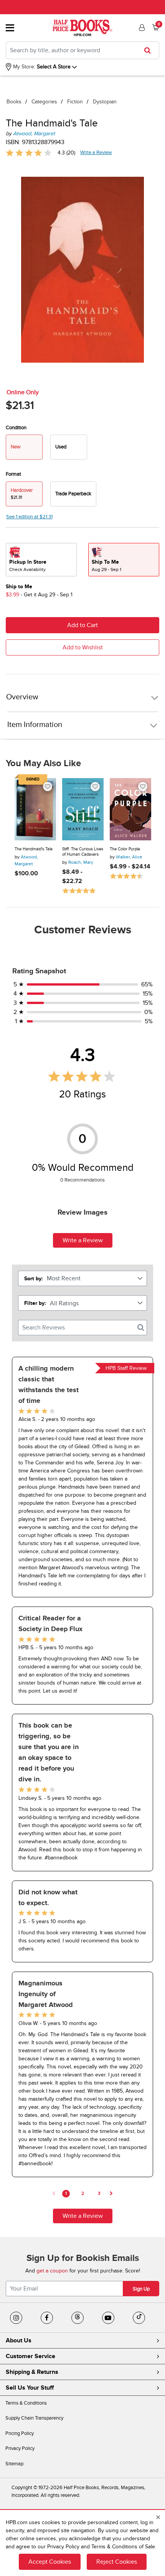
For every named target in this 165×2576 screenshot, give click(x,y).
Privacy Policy (20, 2448)
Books (14, 102)
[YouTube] (108, 2318)
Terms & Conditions (26, 2403)
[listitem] (82, 1477)
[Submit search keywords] (150, 50)
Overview (22, 697)
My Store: (23, 67)
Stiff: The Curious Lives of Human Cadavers (83, 852)
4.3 (83, 1055)
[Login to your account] (141, 28)
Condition (16, 428)
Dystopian (105, 102)
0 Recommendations (82, 1180)
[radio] (69, 447)
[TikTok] (139, 2318)
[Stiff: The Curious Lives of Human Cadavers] (83, 809)
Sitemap (14, 2464)
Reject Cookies (117, 2562)
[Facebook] (47, 2318)
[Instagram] (16, 2318)
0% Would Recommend (83, 1168)
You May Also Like (43, 764)
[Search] (141, 1328)
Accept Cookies (50, 2562)
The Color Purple (125, 849)
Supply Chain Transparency (34, 2418)
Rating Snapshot (39, 971)
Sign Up (141, 2289)
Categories (44, 102)
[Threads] (78, 2318)
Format (13, 474)
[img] (29, 153)
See (29, 517)
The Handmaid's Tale (34, 849)
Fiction (75, 102)
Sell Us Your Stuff (30, 2388)
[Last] (111, 2194)
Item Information (35, 725)
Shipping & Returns (32, 2372)
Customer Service (31, 2356)
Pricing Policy (20, 2433)
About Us (19, 2340)
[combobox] (82, 50)
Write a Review (96, 153)
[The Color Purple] (130, 809)
